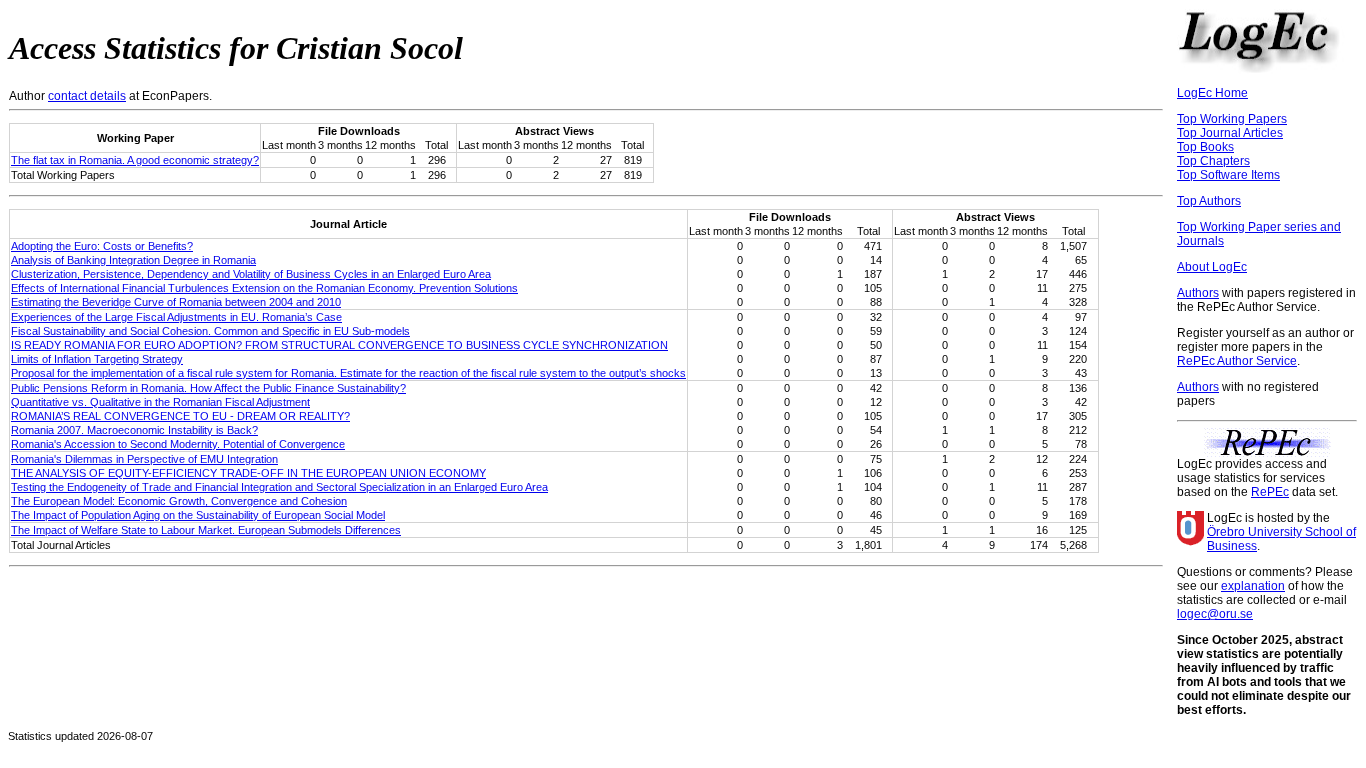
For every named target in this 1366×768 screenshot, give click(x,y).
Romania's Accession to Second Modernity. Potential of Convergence (178, 444)
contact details (87, 96)
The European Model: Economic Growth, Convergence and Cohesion (179, 501)
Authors (1198, 293)
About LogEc (1212, 267)
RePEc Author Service (1237, 361)
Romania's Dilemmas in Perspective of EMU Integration (144, 459)
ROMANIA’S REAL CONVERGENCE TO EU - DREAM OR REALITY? (180, 416)
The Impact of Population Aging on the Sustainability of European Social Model (198, 515)
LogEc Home (1212, 93)
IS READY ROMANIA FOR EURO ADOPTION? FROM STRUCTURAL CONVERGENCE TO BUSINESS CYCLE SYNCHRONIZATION (339, 345)
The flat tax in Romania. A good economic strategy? (135, 160)
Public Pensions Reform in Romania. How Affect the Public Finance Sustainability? (208, 388)
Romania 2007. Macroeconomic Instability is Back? (134, 430)
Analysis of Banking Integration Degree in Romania (133, 260)
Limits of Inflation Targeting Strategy (97, 359)
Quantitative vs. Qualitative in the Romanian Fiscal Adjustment (160, 402)
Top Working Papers (1232, 119)
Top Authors (1209, 201)
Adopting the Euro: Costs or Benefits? (102, 246)
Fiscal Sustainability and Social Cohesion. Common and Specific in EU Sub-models (210, 331)
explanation (1253, 586)
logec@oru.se (1215, 614)
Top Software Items (1228, 175)
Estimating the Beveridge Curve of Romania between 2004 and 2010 (176, 302)
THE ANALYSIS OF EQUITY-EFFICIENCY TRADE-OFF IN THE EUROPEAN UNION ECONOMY (248, 473)
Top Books (1205, 147)
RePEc (1270, 492)
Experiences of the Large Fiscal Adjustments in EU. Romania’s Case (176, 317)
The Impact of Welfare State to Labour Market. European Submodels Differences (206, 530)
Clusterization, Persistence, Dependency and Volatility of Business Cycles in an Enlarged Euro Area (251, 274)
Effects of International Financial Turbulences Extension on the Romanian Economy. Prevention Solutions (264, 288)
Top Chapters (1213, 161)
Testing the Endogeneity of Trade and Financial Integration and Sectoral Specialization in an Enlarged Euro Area (279, 487)
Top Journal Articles (1230, 133)
